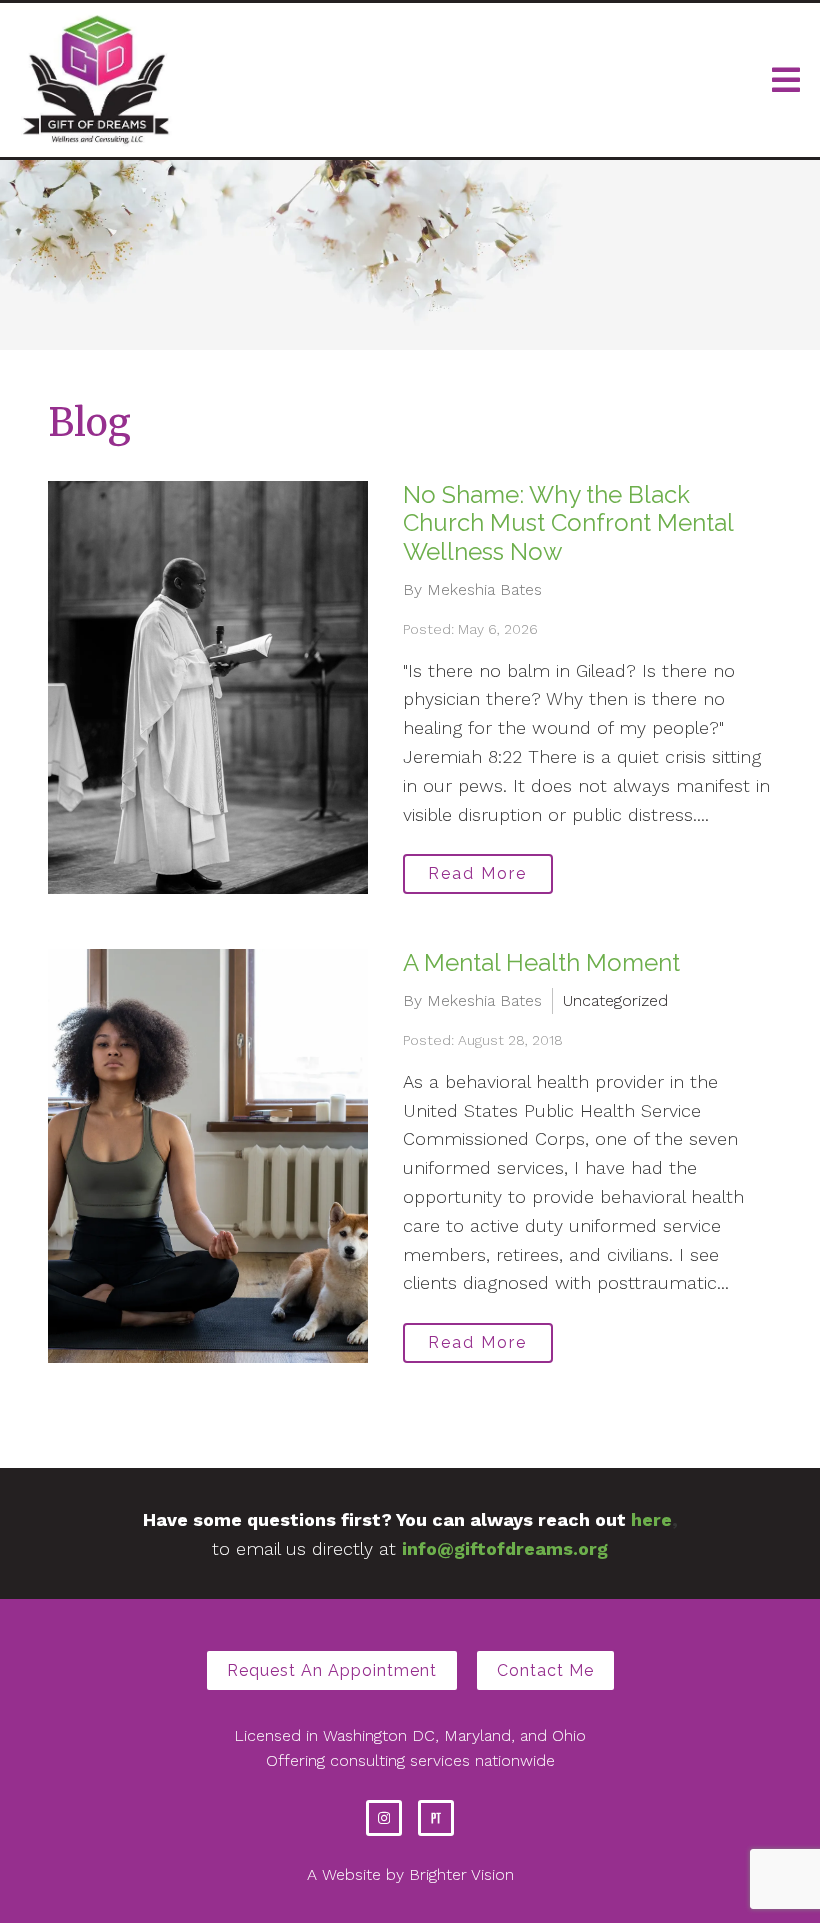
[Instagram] (384, 1818)
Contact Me (545, 1670)
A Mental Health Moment (541, 962)
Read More (477, 873)
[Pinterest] (436, 1818)
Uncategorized (615, 1000)
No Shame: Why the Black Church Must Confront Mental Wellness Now (568, 523)
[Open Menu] (786, 80)
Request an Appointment (332, 1670)
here (651, 1519)
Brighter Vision (461, 1874)
